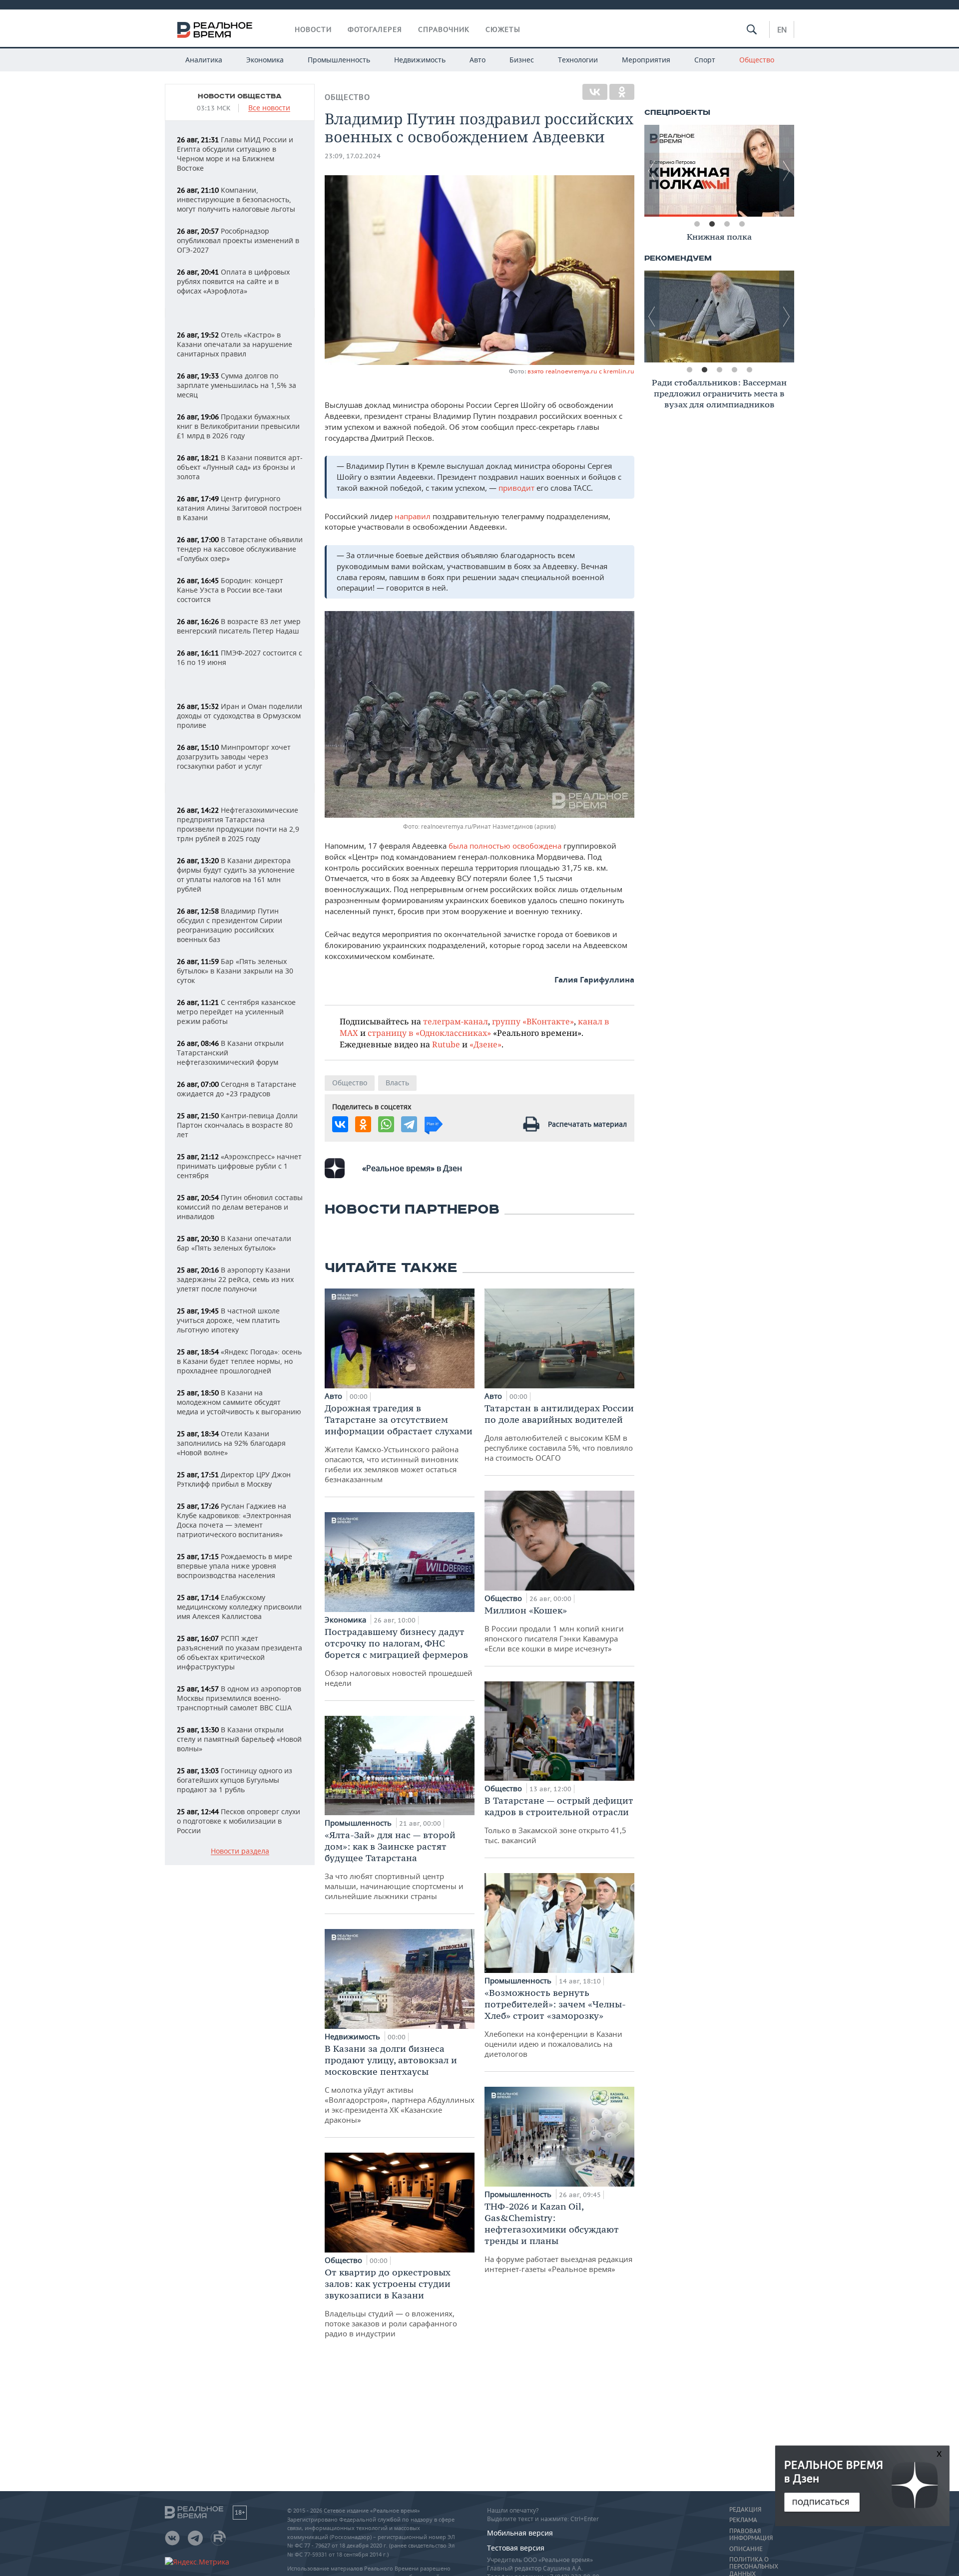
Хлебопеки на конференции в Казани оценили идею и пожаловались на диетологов (555, 2023)
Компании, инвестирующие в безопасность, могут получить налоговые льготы (236, 199)
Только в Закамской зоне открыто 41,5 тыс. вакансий (559, 1820)
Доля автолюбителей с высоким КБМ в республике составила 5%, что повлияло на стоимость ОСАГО (559, 1433)
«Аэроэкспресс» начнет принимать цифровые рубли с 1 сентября (239, 1166)
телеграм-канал (456, 1021)
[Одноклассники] (622, 92)
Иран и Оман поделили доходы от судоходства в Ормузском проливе (240, 716)
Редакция (745, 2510)
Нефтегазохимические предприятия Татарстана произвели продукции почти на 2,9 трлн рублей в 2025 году (238, 824)
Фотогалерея (375, 29)
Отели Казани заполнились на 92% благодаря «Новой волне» (231, 1443)
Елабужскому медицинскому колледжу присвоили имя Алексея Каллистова (239, 1607)
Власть (397, 1083)
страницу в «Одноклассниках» (429, 1033)
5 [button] (749, 370)
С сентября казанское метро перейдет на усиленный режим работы (236, 1012)
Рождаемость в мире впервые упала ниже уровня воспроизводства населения (235, 1566)
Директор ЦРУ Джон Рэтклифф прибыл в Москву (234, 1479)
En (782, 29)
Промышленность (339, 60)
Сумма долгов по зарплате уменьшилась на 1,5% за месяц (237, 385)
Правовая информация (751, 2535)
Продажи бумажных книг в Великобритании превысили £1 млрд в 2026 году (238, 426)
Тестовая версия (516, 2548)
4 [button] (742, 224)
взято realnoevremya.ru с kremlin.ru (581, 371)
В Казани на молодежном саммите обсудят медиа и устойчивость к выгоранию (239, 1402)
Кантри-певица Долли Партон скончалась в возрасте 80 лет (237, 1125)
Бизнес (522, 60)
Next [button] (787, 171)
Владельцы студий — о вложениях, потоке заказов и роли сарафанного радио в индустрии (391, 2302)
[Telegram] (409, 1124)
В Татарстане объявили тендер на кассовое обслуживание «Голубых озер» (240, 549)
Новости (313, 29)
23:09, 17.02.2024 (353, 156)
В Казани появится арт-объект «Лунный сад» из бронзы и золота (240, 467)
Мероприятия (646, 60)
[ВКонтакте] (595, 92)
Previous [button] (652, 171)
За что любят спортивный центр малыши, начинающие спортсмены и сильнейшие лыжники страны (394, 1865)
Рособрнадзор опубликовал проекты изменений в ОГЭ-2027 (238, 240)
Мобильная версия (520, 2533)
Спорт (705, 60)
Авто (478, 60)
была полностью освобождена (505, 846)
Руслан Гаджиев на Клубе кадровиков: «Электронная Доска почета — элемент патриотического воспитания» (234, 1520)
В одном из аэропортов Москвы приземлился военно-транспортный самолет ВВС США (239, 1698)
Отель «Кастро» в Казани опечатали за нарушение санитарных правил (235, 344)
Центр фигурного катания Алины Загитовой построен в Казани (239, 508)
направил (414, 516)
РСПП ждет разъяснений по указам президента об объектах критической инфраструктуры (240, 1652)
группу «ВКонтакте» (533, 1021)
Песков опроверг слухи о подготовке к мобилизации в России (239, 1821)
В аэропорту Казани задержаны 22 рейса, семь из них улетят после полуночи (235, 1279)
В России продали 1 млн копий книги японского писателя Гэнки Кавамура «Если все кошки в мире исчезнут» (554, 1629)
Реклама (743, 2520)
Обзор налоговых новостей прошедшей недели (399, 1657)
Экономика (265, 60)
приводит (517, 488)
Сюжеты (503, 29)
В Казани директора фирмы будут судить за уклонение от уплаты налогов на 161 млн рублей (236, 875)
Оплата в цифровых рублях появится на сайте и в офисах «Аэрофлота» (233, 281)
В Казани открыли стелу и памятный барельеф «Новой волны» (239, 1739)
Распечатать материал (587, 1124)
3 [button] (727, 224)
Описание (746, 2549)
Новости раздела (240, 1851)
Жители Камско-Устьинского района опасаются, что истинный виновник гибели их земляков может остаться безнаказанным (399, 1443)
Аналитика (204, 60)
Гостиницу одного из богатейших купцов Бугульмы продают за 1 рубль (235, 1780)
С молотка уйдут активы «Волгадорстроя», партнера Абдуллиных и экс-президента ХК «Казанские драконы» (400, 2084)
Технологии (578, 60)
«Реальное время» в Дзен (412, 1168)
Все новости (269, 108)
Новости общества (240, 96)
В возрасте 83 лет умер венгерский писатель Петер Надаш (239, 626)
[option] (719, 171)
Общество (757, 60)
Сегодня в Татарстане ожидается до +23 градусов (237, 1089)
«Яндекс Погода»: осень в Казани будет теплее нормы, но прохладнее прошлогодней (239, 1361)
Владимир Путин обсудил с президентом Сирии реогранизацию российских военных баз (230, 925)
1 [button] (697, 224)
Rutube (446, 1044)
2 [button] (712, 224)
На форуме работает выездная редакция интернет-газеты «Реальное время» (558, 2237)
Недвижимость (420, 60)
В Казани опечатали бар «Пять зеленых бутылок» (234, 1243)
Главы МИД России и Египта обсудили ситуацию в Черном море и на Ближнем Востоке (235, 154)
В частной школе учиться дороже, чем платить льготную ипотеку (228, 1320)
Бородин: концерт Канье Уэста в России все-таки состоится (230, 590)
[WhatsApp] (386, 1124)
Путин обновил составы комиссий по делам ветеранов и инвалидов (240, 1207)
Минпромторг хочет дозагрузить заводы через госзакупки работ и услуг (234, 757)
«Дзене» (485, 1044)
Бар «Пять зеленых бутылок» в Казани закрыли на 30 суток (235, 971)
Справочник (444, 29)
